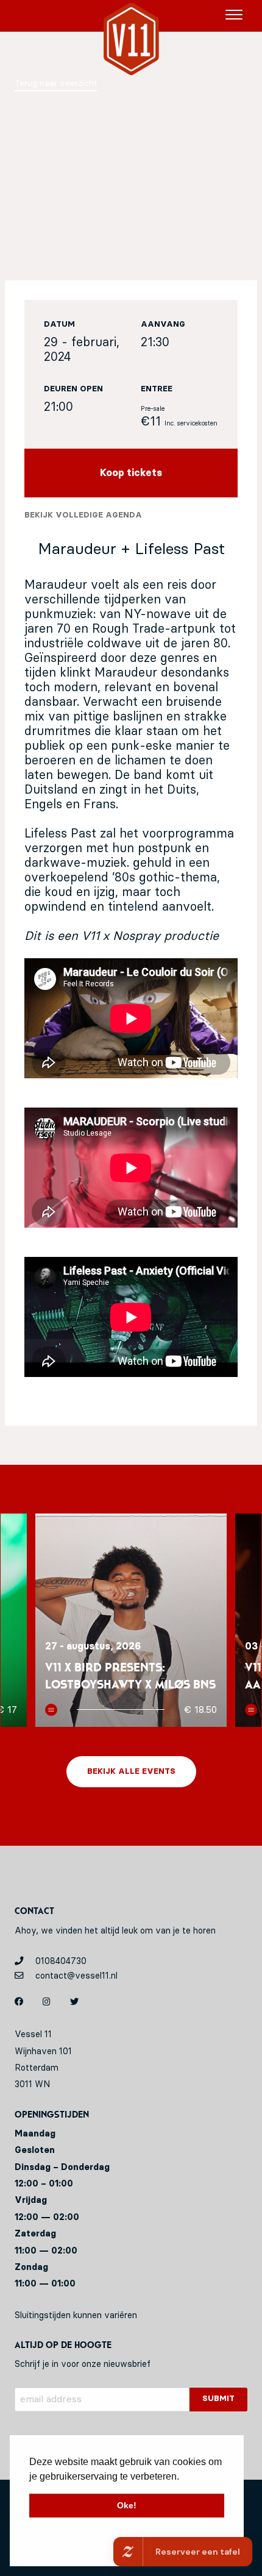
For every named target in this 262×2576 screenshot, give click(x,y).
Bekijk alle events (131, 1772)
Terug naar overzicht (56, 84)
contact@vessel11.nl (75, 1976)
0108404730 (60, 1961)
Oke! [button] (127, 2505)
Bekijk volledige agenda (83, 515)
